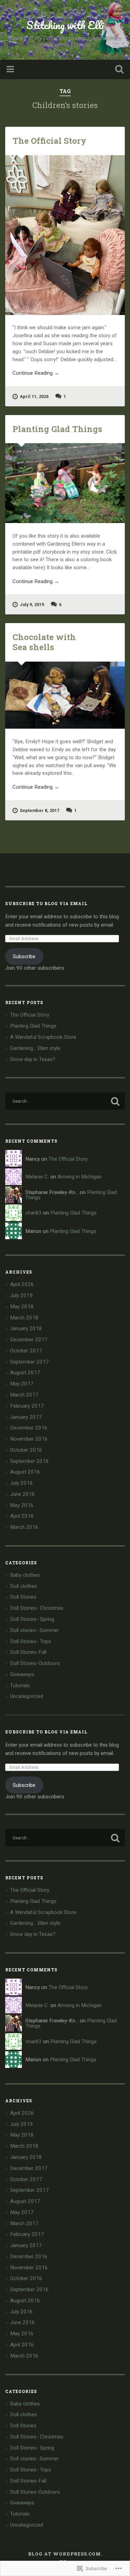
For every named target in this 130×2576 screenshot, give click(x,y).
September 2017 (29, 1362)
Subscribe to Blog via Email (46, 903)
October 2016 (26, 1450)
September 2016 (29, 1461)
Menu (11, 69)
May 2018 (22, 1307)
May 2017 (22, 1384)
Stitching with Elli (65, 25)
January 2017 (26, 1417)
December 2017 (29, 1340)
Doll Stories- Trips (31, 1641)
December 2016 (29, 1428)
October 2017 (26, 1351)
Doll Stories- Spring (32, 1619)
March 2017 (24, 1395)
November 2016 (29, 1439)
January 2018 (26, 1328)
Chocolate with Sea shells (44, 642)
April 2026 (22, 1284)
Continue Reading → (36, 373)
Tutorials (20, 1685)
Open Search (118, 70)
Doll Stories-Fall (28, 1652)
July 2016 (21, 1483)
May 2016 (22, 1505)
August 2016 (25, 1472)
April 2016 (22, 1516)
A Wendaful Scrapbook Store (43, 1037)
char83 (33, 1213)
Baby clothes (25, 1575)
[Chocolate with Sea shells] (65, 695)
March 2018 (24, 1318)
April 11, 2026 (34, 396)
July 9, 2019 (32, 604)
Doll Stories (23, 1597)
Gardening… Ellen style (35, 1048)
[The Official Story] (65, 235)
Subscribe (24, 956)
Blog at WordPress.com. (65, 2554)
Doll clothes (24, 1586)
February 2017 (27, 1406)
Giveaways (22, 1674)
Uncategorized (27, 1696)
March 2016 (24, 1527)
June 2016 (23, 1494)
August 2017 (25, 1373)
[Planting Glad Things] (65, 483)
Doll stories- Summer (34, 1630)
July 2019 (21, 1295)
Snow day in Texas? (33, 1059)
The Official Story (49, 141)
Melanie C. (37, 1177)
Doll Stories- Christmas (37, 1608)
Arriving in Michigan (80, 1177)
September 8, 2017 (40, 810)
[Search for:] (65, 1101)
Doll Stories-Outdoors (35, 1663)
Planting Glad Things (57, 429)
